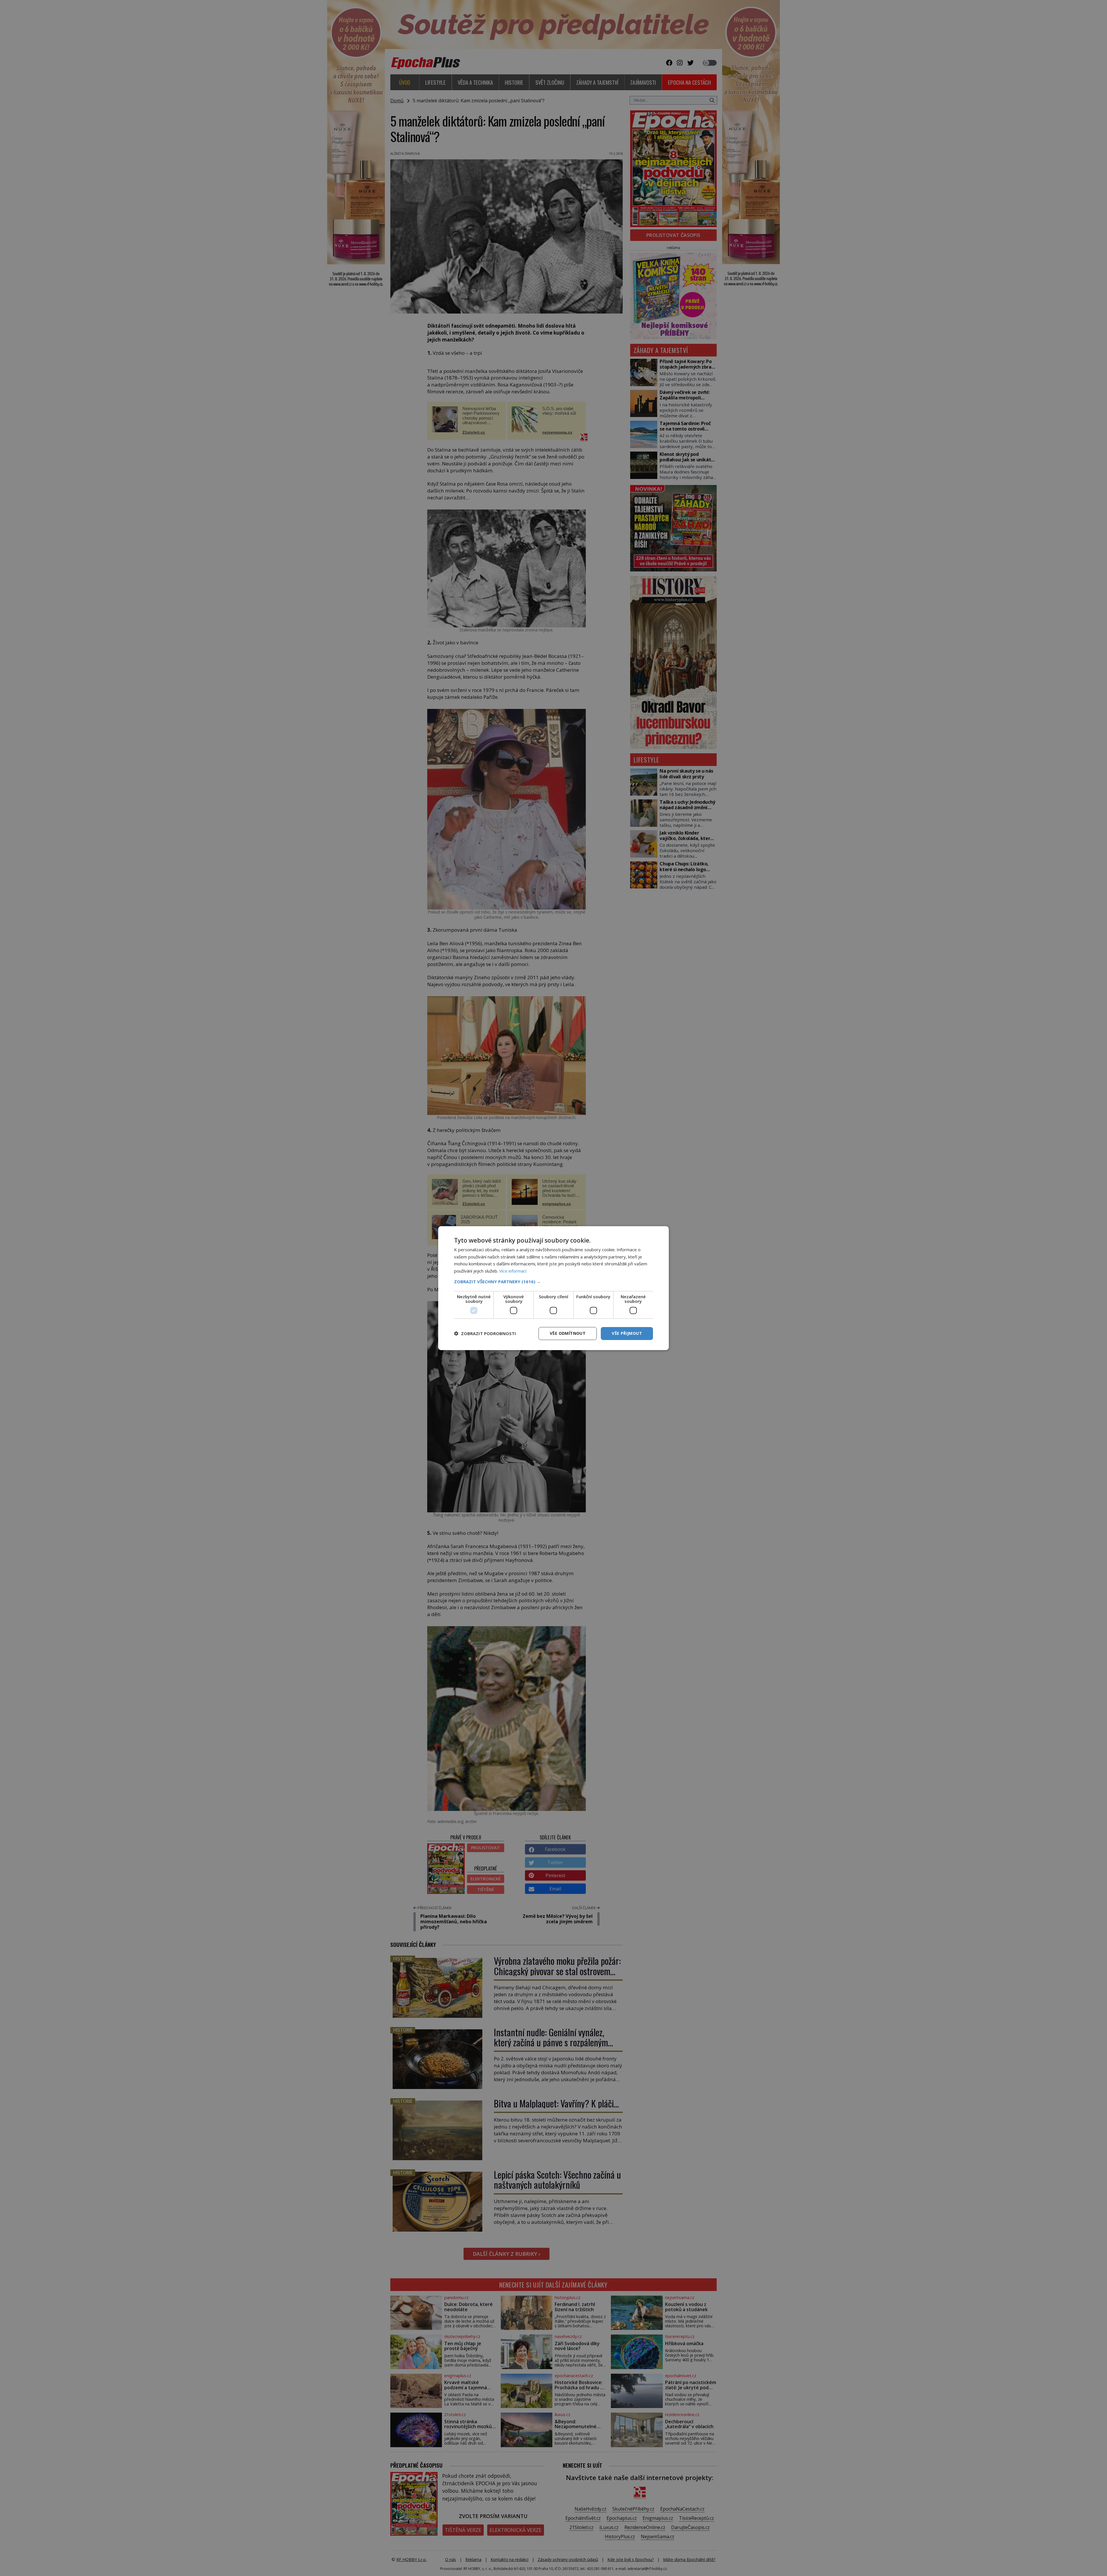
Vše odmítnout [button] (568, 1333)
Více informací (513, 1271)
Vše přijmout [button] (627, 1333)
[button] (553, 1282)
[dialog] (553, 1288)
